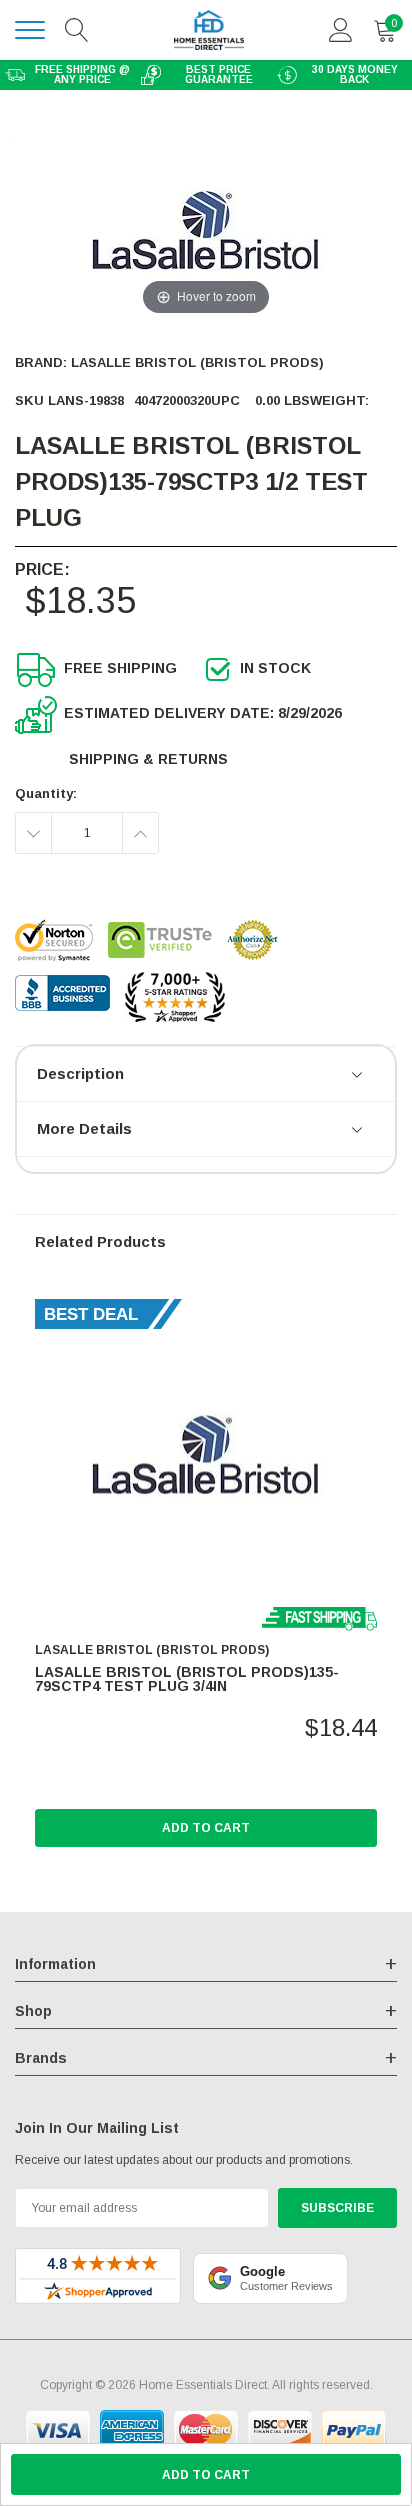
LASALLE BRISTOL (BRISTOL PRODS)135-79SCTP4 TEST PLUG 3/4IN (187, 1679)
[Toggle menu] (30, 30)
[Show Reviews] (358, 1076)
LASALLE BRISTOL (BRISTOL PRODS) (197, 362)
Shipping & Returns (148, 759)
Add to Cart (206, 1828)
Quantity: (46, 793)
